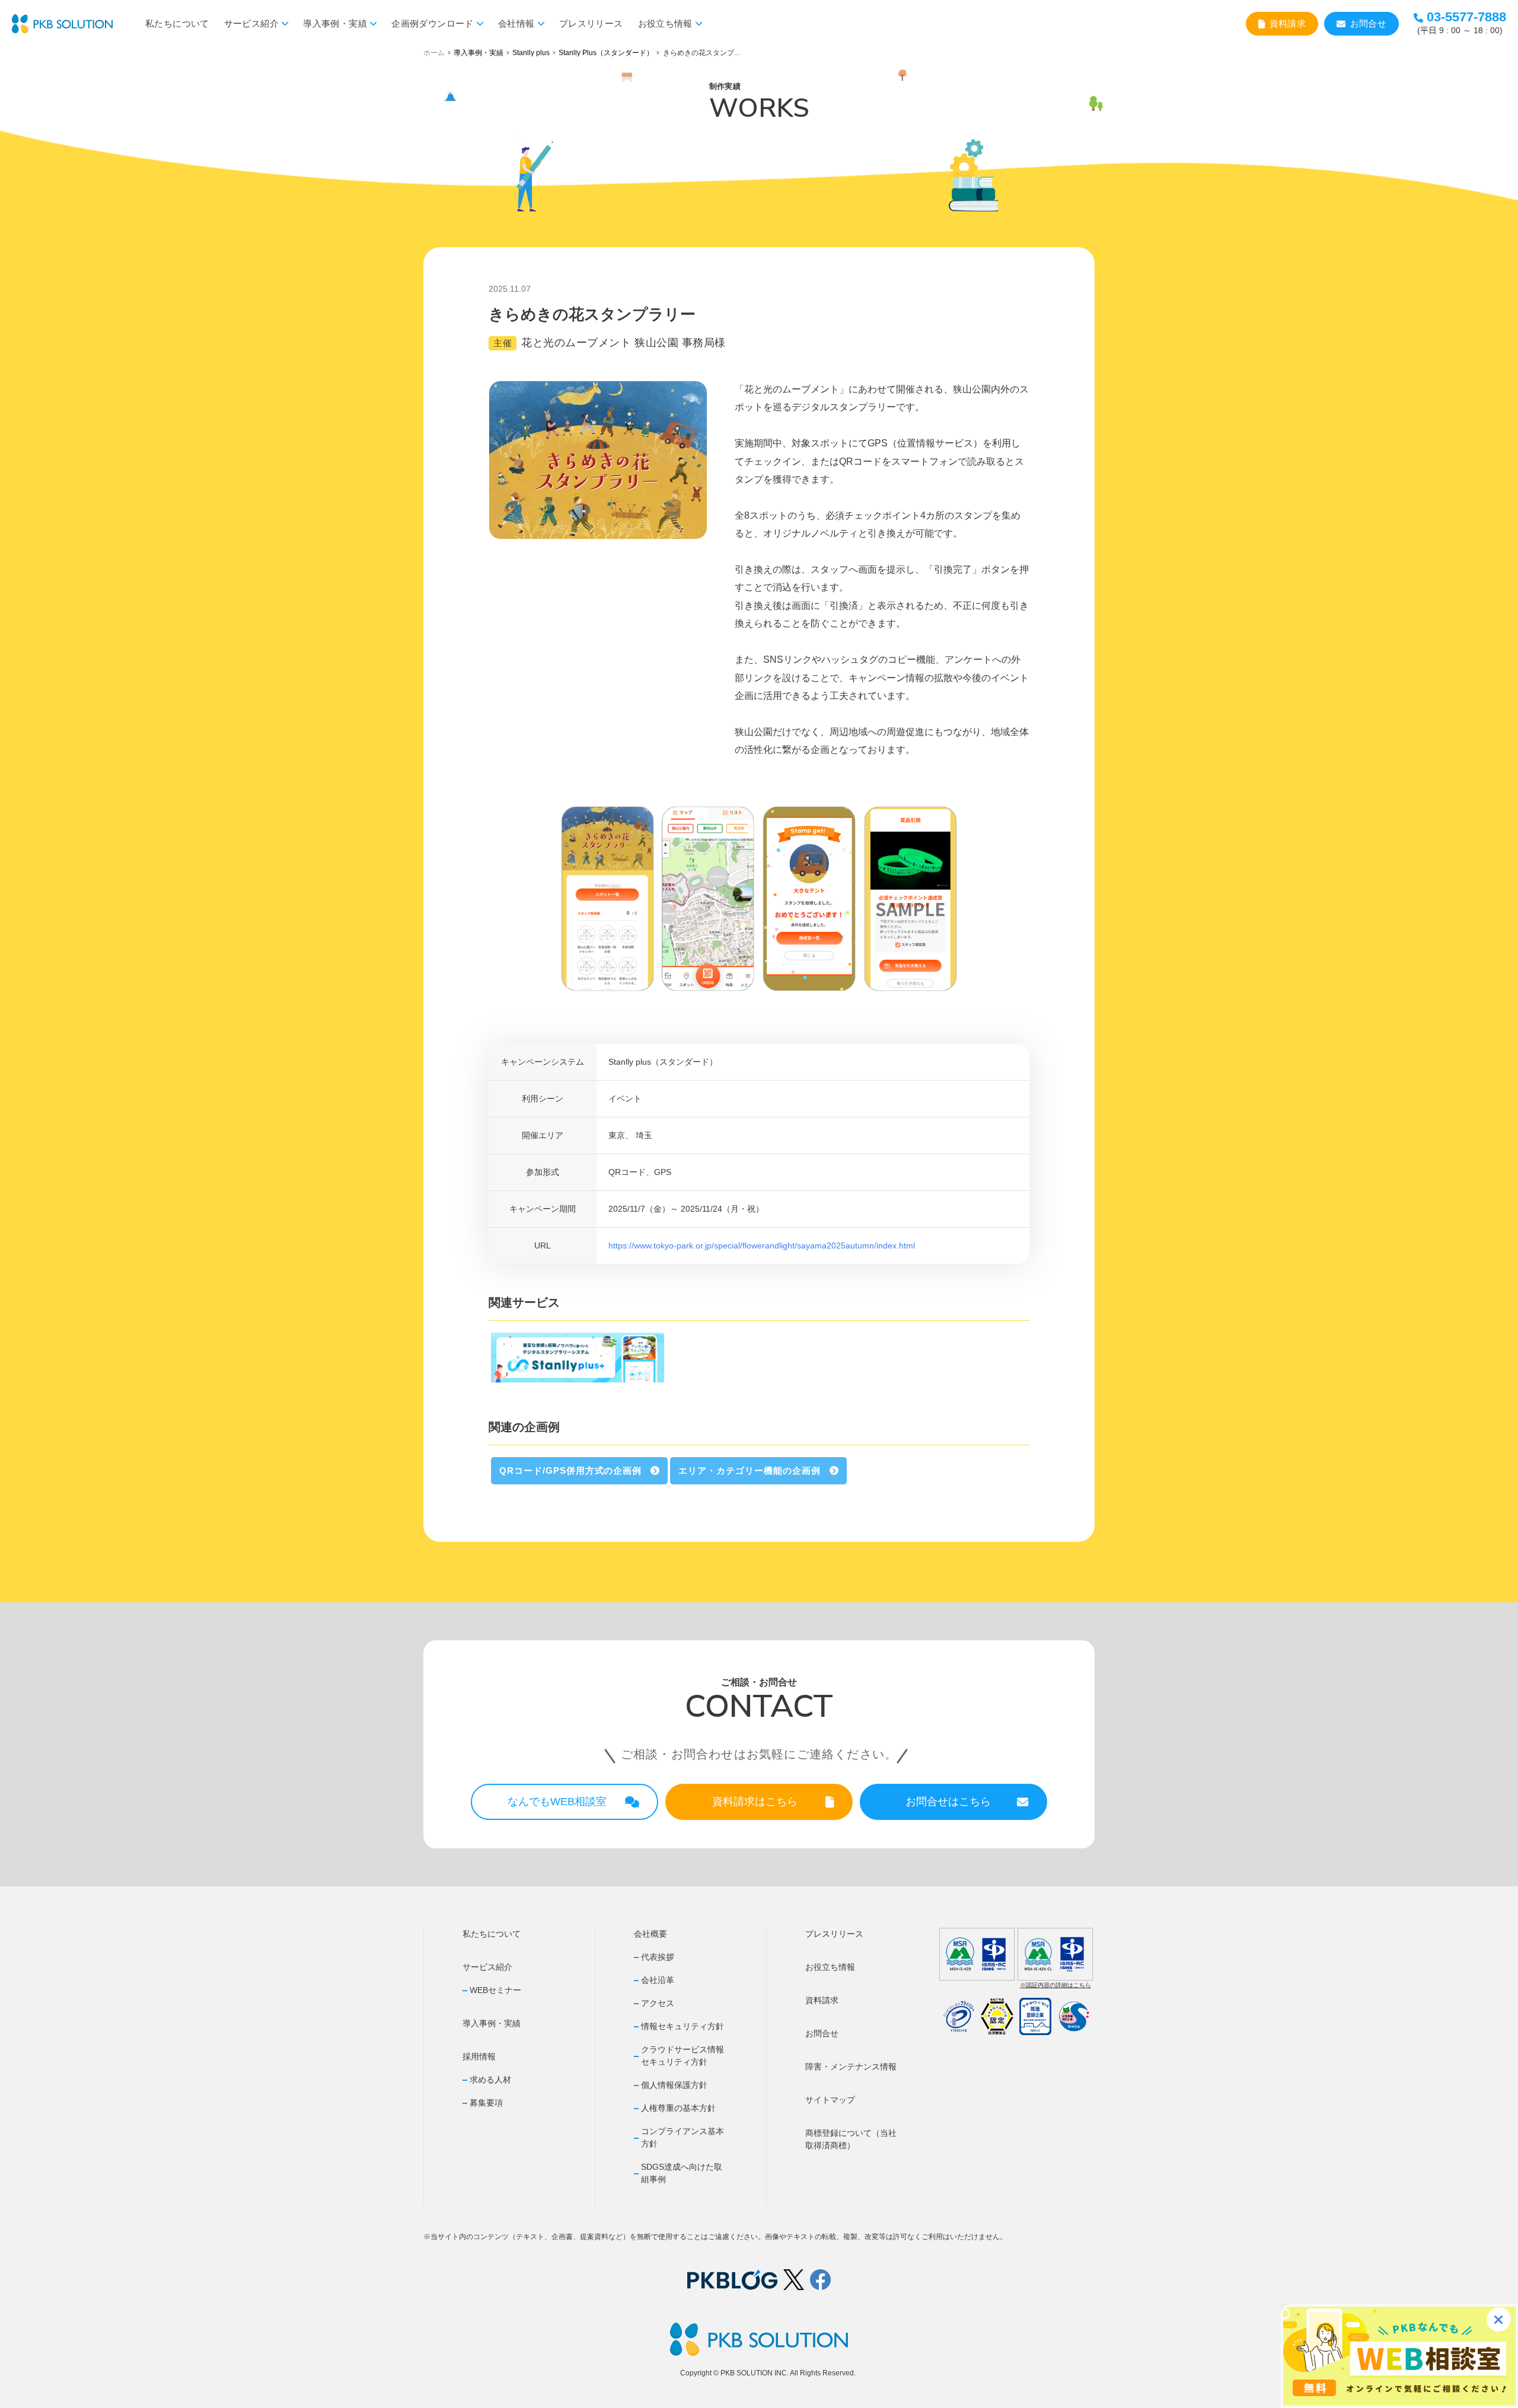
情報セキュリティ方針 (683, 2026)
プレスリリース (591, 23)
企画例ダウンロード (432, 23)
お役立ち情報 (665, 23)
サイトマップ (830, 2100)
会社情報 (516, 23)
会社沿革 (658, 1980)
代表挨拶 (658, 1957)
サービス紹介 (251, 23)
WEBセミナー (495, 1990)
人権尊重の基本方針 (678, 2108)
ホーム (434, 53)
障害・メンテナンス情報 (851, 2067)
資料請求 (1288, 23)
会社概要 (650, 1934)
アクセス (658, 2003)
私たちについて (177, 23)
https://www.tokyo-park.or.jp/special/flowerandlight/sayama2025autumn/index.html (762, 1245)
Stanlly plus (531, 53)
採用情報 (479, 2056)
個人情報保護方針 (674, 2085)
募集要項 (486, 2103)
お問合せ (1369, 23)
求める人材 (490, 2080)
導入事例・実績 (335, 23)
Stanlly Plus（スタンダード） (606, 53)
